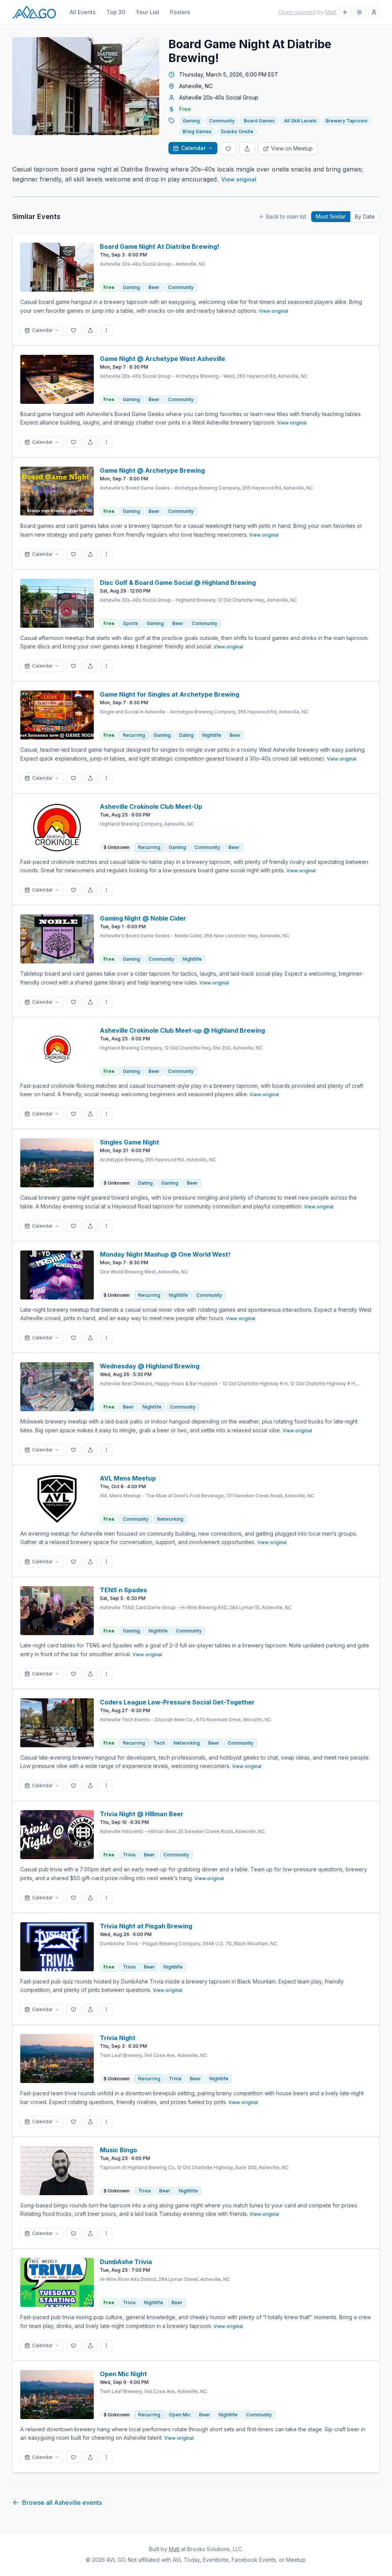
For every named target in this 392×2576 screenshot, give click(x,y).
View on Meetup (292, 148)
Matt (331, 12)
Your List (148, 12)
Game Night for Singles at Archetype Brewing (170, 694)
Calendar (193, 148)
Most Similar (331, 216)
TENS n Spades (123, 1590)
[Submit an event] (345, 12)
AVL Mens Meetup (128, 1478)
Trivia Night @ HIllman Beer (142, 1814)
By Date (365, 216)
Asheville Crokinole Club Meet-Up (151, 806)
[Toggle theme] (359, 12)
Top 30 (116, 12)
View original (239, 179)
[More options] (106, 330)
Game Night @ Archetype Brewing (152, 470)
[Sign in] (374, 12)
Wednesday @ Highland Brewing (150, 1366)
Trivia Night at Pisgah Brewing (146, 1926)
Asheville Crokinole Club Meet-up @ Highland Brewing (182, 1030)
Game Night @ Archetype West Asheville (163, 359)
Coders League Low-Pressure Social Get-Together (177, 1702)
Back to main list (286, 216)
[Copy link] (247, 149)
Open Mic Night (123, 2374)
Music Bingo (118, 2150)
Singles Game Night (130, 1142)
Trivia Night (118, 2038)
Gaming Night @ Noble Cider (143, 918)
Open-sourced (297, 12)
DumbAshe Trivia (126, 2262)
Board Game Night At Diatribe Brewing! (160, 246)
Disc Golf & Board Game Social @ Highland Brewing (178, 583)
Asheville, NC (196, 86)
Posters (180, 12)
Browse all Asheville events (62, 2503)
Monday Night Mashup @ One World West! (165, 1254)
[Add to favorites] (228, 149)
